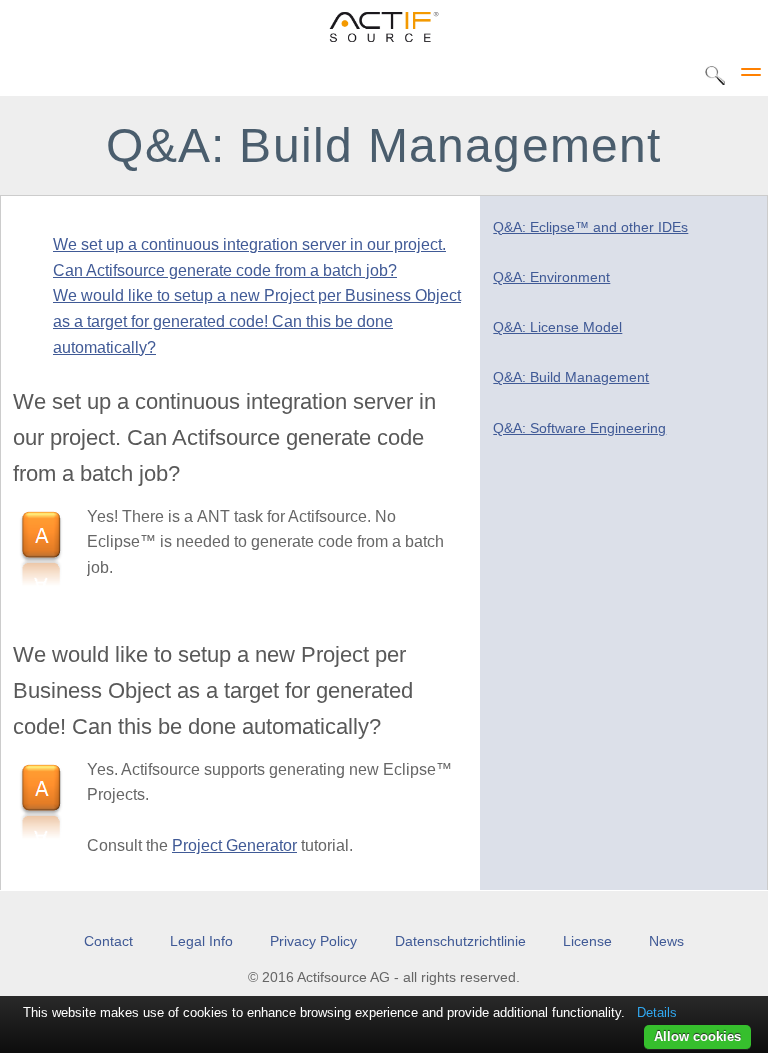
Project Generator (234, 845)
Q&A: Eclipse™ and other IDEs (590, 227)
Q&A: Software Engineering (579, 428)
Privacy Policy (313, 941)
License (587, 941)
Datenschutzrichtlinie (460, 941)
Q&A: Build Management (571, 377)
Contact (108, 941)
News (666, 941)
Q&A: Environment (551, 277)
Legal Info (201, 941)
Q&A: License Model (557, 327)
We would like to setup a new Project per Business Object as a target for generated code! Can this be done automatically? (257, 321)
